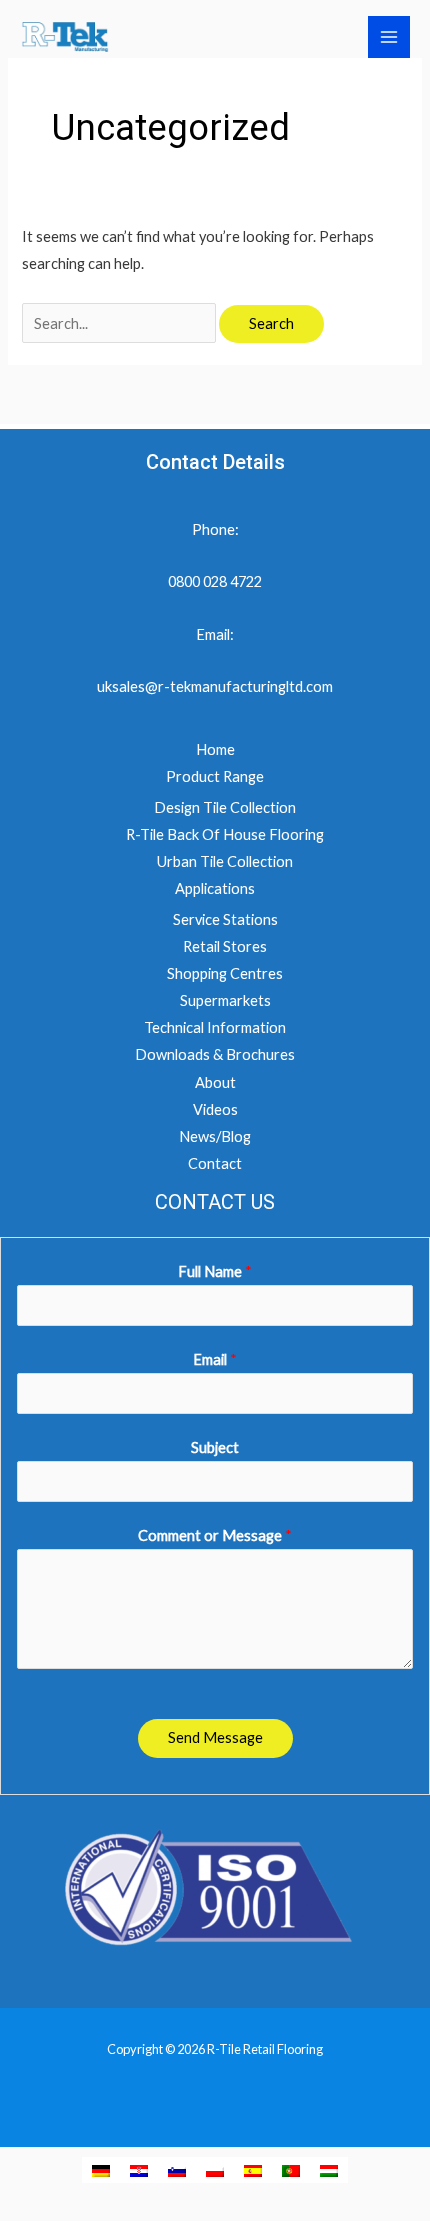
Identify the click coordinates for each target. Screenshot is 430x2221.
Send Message (215, 1737)
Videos (215, 1109)
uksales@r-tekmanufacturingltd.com (215, 686)
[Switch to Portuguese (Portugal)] (291, 2170)
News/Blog (215, 1136)
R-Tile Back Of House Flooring (225, 834)
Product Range (215, 776)
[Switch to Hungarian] (329, 2170)
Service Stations (225, 919)
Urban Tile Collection (225, 861)
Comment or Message (215, 1535)
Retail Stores (225, 946)
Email (215, 1359)
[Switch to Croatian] (139, 2170)
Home (215, 749)
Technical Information (215, 1027)
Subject (215, 1447)
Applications (215, 888)
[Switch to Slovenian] (177, 2170)
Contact (215, 1163)
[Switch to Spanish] (253, 2170)
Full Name (215, 1271)
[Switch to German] (101, 2170)
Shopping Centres (225, 973)
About (215, 1082)
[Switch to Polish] (215, 2170)
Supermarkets (225, 1000)
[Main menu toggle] (389, 37)
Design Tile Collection (225, 807)
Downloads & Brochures (215, 1054)
